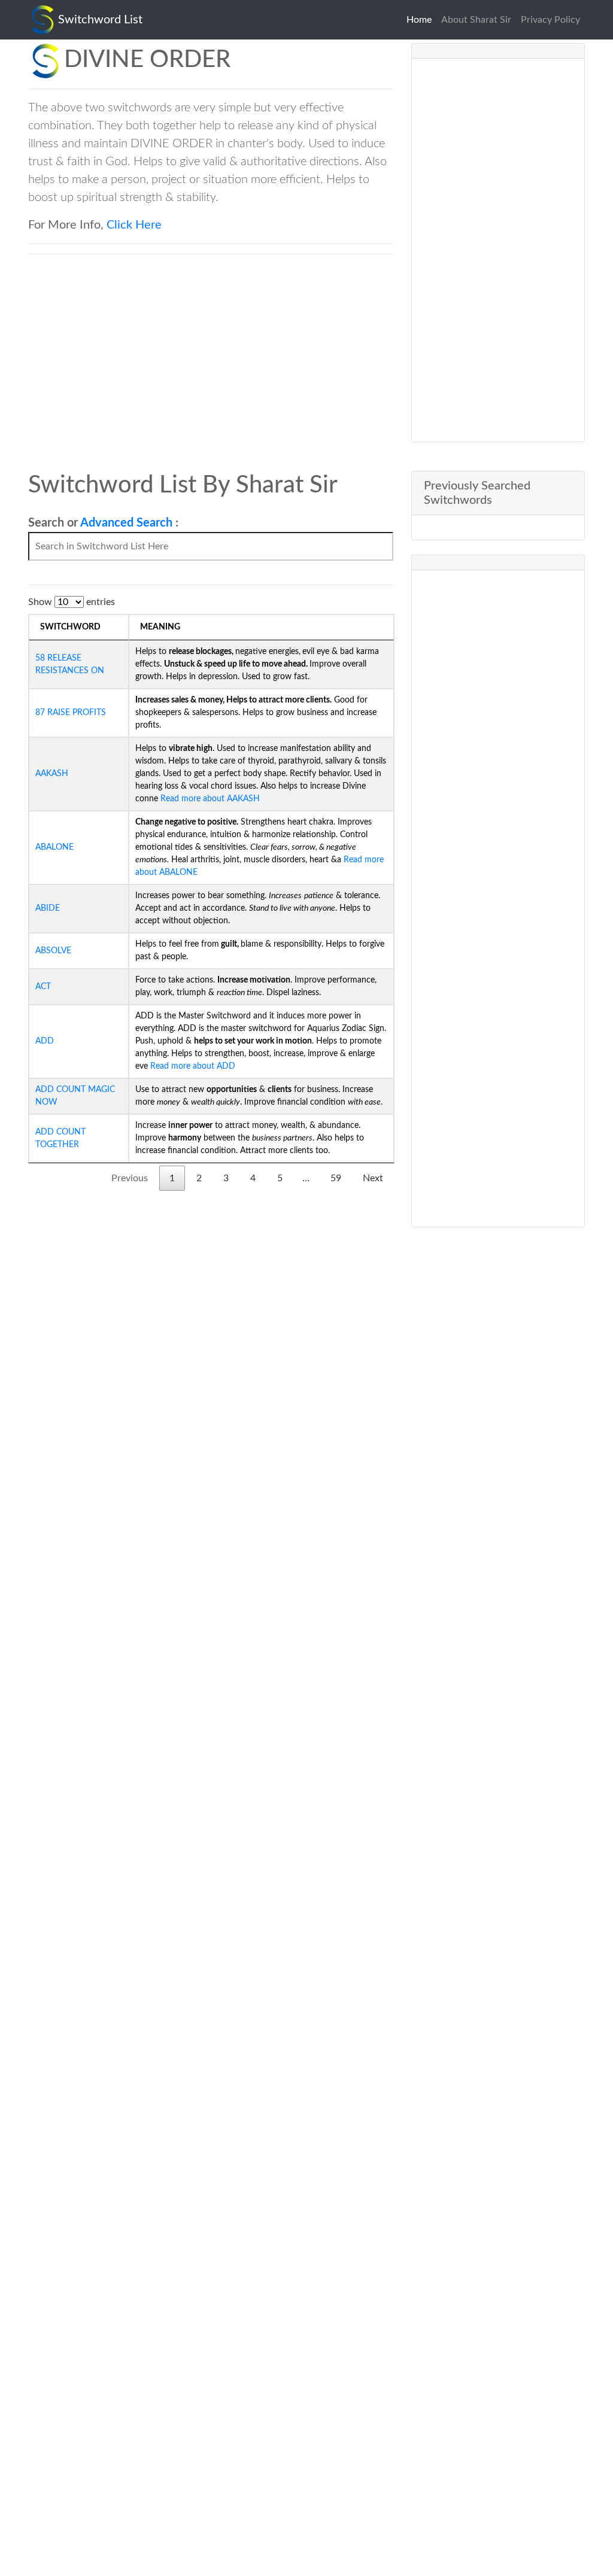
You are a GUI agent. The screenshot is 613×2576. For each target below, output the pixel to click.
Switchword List (100, 20)
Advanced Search (126, 523)
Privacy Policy (550, 20)
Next (373, 1178)
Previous (130, 1178)
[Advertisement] (498, 250)
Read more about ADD (192, 1066)
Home (421, 20)
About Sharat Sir (476, 20)
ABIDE (48, 908)
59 (336, 1178)
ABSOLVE (53, 951)
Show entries (72, 602)
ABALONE (54, 847)
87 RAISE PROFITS (71, 713)
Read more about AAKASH (209, 799)
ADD (45, 1041)
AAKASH (52, 774)
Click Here (134, 225)
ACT (43, 987)
